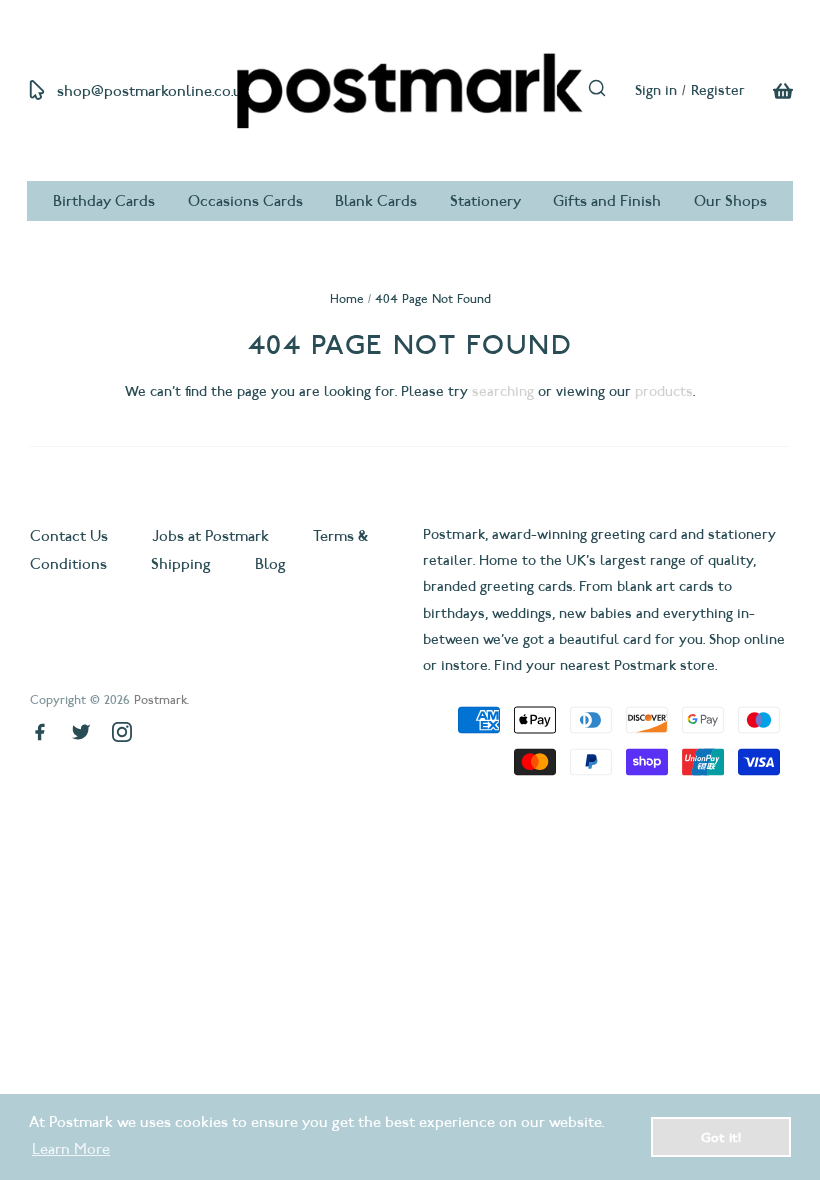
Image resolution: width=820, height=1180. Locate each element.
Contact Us (71, 536)
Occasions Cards (245, 201)
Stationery (485, 201)
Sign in (656, 90)
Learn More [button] (71, 1149)
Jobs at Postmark (210, 536)
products (664, 391)
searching (503, 391)
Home (347, 298)
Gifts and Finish (607, 201)
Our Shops (730, 201)
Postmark (160, 699)
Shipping (181, 564)
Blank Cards (376, 201)
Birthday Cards (104, 201)
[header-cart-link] (769, 91)
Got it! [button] (721, 1137)
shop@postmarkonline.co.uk (153, 91)
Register (718, 90)
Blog (270, 564)
